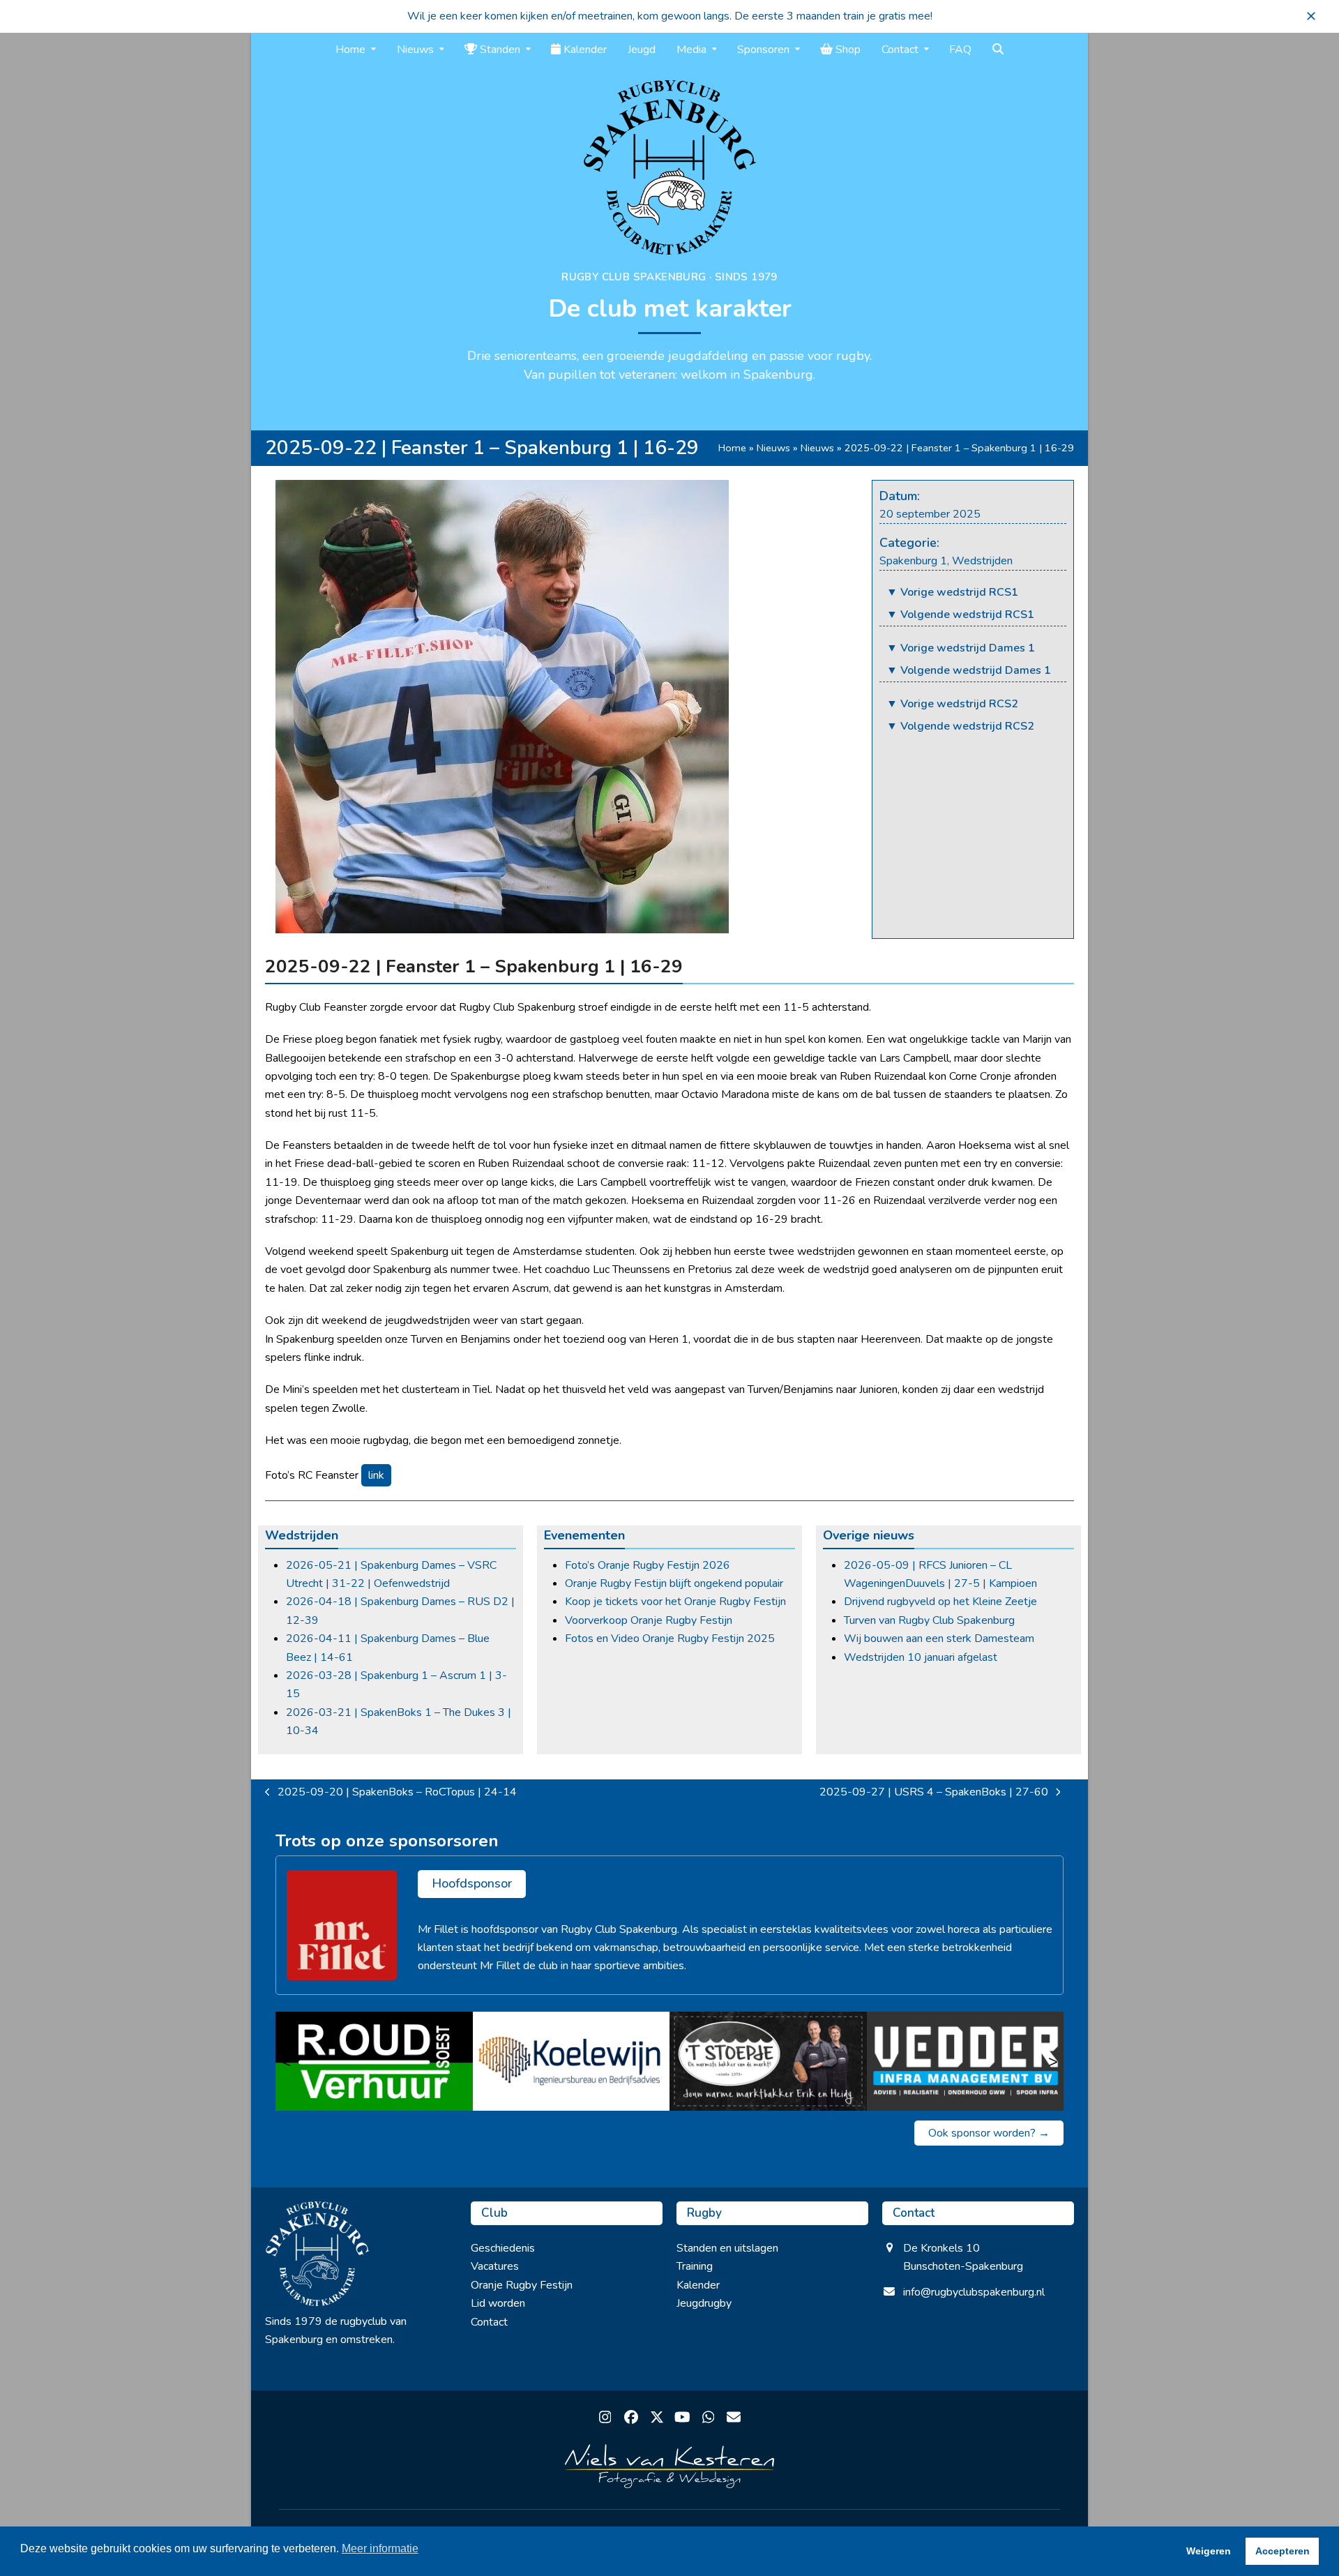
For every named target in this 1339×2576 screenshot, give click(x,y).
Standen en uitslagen (727, 2248)
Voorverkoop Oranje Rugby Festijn (649, 1620)
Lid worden (498, 2303)
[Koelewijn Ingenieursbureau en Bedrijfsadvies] (572, 2061)
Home (732, 448)
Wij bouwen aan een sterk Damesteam (939, 1639)
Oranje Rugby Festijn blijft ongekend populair (674, 1583)
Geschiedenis (503, 2248)
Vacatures (495, 2266)
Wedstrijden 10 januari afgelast (921, 1657)
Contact (489, 2322)
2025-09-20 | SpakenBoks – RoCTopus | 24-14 (391, 1793)
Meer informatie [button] (380, 2548)
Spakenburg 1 (913, 561)
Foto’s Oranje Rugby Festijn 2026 (648, 1565)
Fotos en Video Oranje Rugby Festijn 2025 (670, 1639)
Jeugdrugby (704, 2303)
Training (695, 2266)
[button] (1311, 16)
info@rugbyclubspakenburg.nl (974, 2292)
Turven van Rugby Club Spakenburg (929, 1620)
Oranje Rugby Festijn (522, 2285)
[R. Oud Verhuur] (374, 2061)
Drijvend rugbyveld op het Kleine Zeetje (940, 1602)
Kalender (698, 2285)
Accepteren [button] (1283, 2551)
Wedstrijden (982, 561)
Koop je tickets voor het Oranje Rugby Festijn (675, 1602)
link (376, 1475)
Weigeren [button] (1209, 2551)
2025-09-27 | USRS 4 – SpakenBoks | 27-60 (934, 1793)
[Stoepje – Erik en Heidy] (768, 2061)
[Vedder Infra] (966, 2061)
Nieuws (773, 448)
